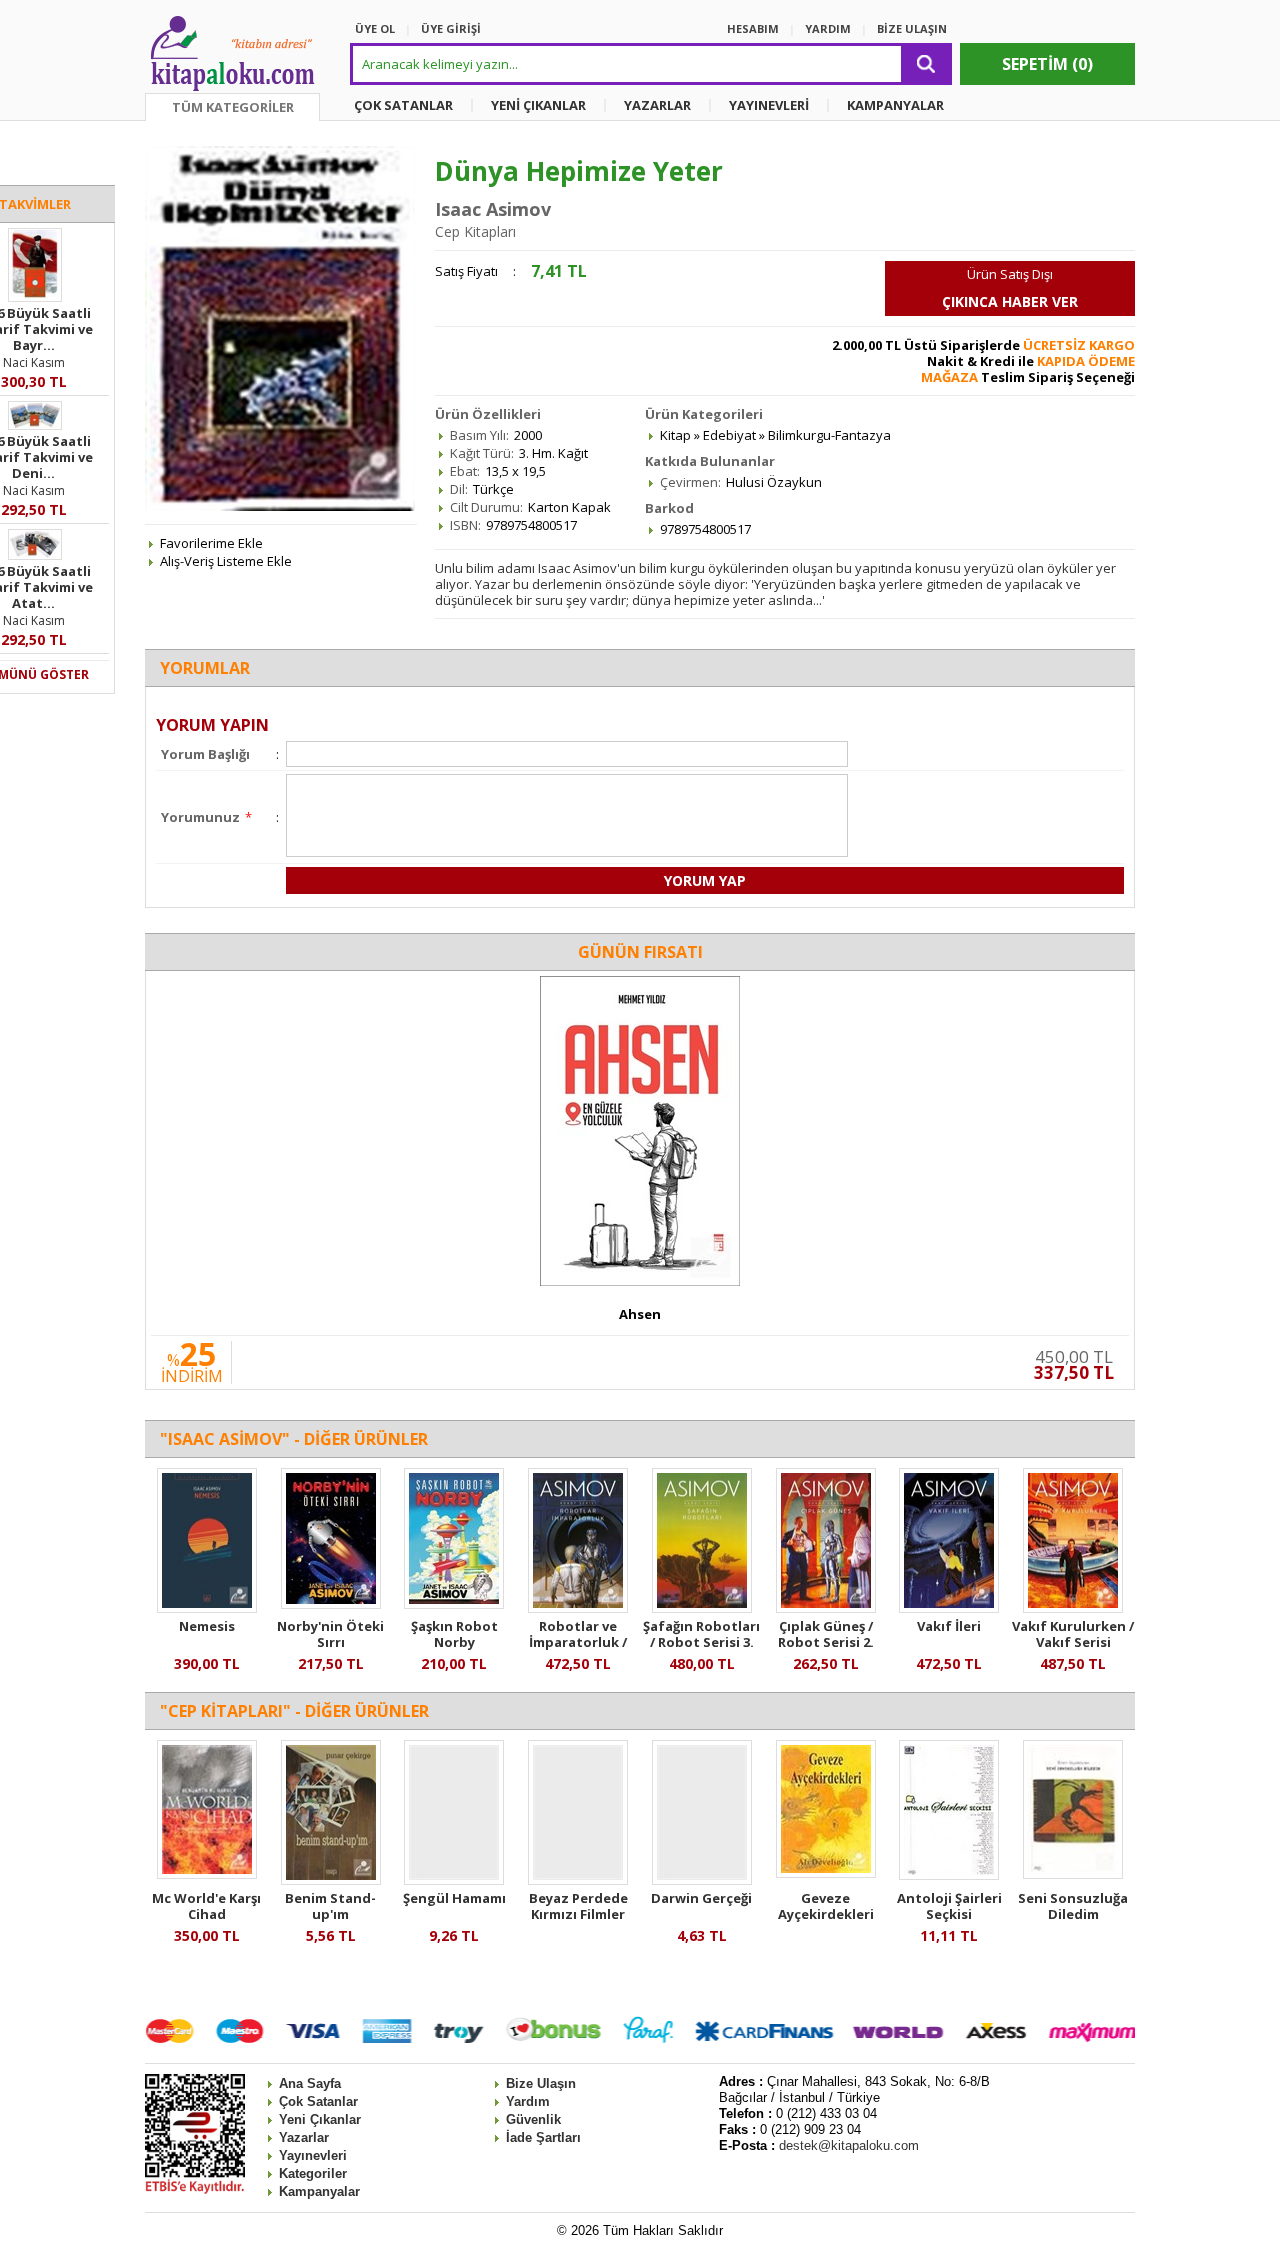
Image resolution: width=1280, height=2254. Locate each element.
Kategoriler (313, 2173)
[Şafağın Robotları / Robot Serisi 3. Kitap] (702, 1608)
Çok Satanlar (318, 2101)
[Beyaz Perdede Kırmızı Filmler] (578, 1880)
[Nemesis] (207, 1608)
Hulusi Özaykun (774, 482)
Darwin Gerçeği (701, 1898)
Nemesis (207, 1626)
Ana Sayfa (310, 2083)
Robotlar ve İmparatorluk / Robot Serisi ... (578, 1642)
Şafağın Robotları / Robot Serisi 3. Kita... (701, 1642)
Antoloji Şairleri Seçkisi (949, 1906)
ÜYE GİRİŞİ (451, 28)
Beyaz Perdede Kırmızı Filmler (578, 1906)
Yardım (528, 2101)
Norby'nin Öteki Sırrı (330, 1634)
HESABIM (753, 28)
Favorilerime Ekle (211, 543)
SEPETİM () (1047, 64)
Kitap (675, 435)
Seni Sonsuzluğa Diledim (1073, 1906)
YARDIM (828, 28)
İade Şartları (543, 2137)
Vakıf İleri (949, 1626)
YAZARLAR (657, 105)
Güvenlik (533, 2119)
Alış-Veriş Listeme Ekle (226, 561)
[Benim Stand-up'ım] (331, 1880)
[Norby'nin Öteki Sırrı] (331, 1604)
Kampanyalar (319, 2191)
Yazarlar (304, 2137)
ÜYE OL (375, 28)
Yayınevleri (313, 2155)
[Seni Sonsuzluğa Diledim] (1073, 1874)
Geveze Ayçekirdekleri (826, 1906)
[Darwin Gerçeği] (702, 1880)
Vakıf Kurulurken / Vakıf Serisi (1073, 1634)
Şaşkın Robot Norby (454, 1634)
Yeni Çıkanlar (320, 2119)
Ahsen (640, 1314)
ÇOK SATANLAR (403, 105)
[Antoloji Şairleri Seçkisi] (949, 1875)
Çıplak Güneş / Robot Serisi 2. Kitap (826, 1642)
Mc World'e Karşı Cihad (206, 1906)
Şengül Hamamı (454, 1898)
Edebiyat (729, 435)
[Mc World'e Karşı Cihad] (207, 1874)
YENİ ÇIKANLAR (538, 105)
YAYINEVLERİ (769, 105)
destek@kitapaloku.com (849, 2145)
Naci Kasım (34, 362)
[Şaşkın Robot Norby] (454, 1604)
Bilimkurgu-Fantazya (829, 435)
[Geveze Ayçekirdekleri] (826, 1873)
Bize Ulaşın (541, 2083)
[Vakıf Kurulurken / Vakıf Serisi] (1073, 1608)
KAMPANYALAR (895, 105)
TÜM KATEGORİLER (233, 107)
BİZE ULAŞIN (912, 28)
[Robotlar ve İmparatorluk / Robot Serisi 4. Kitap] (578, 1608)
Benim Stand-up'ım (330, 1906)
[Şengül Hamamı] (454, 1880)
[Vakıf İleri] (949, 1608)
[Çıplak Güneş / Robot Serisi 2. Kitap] (826, 1608)
